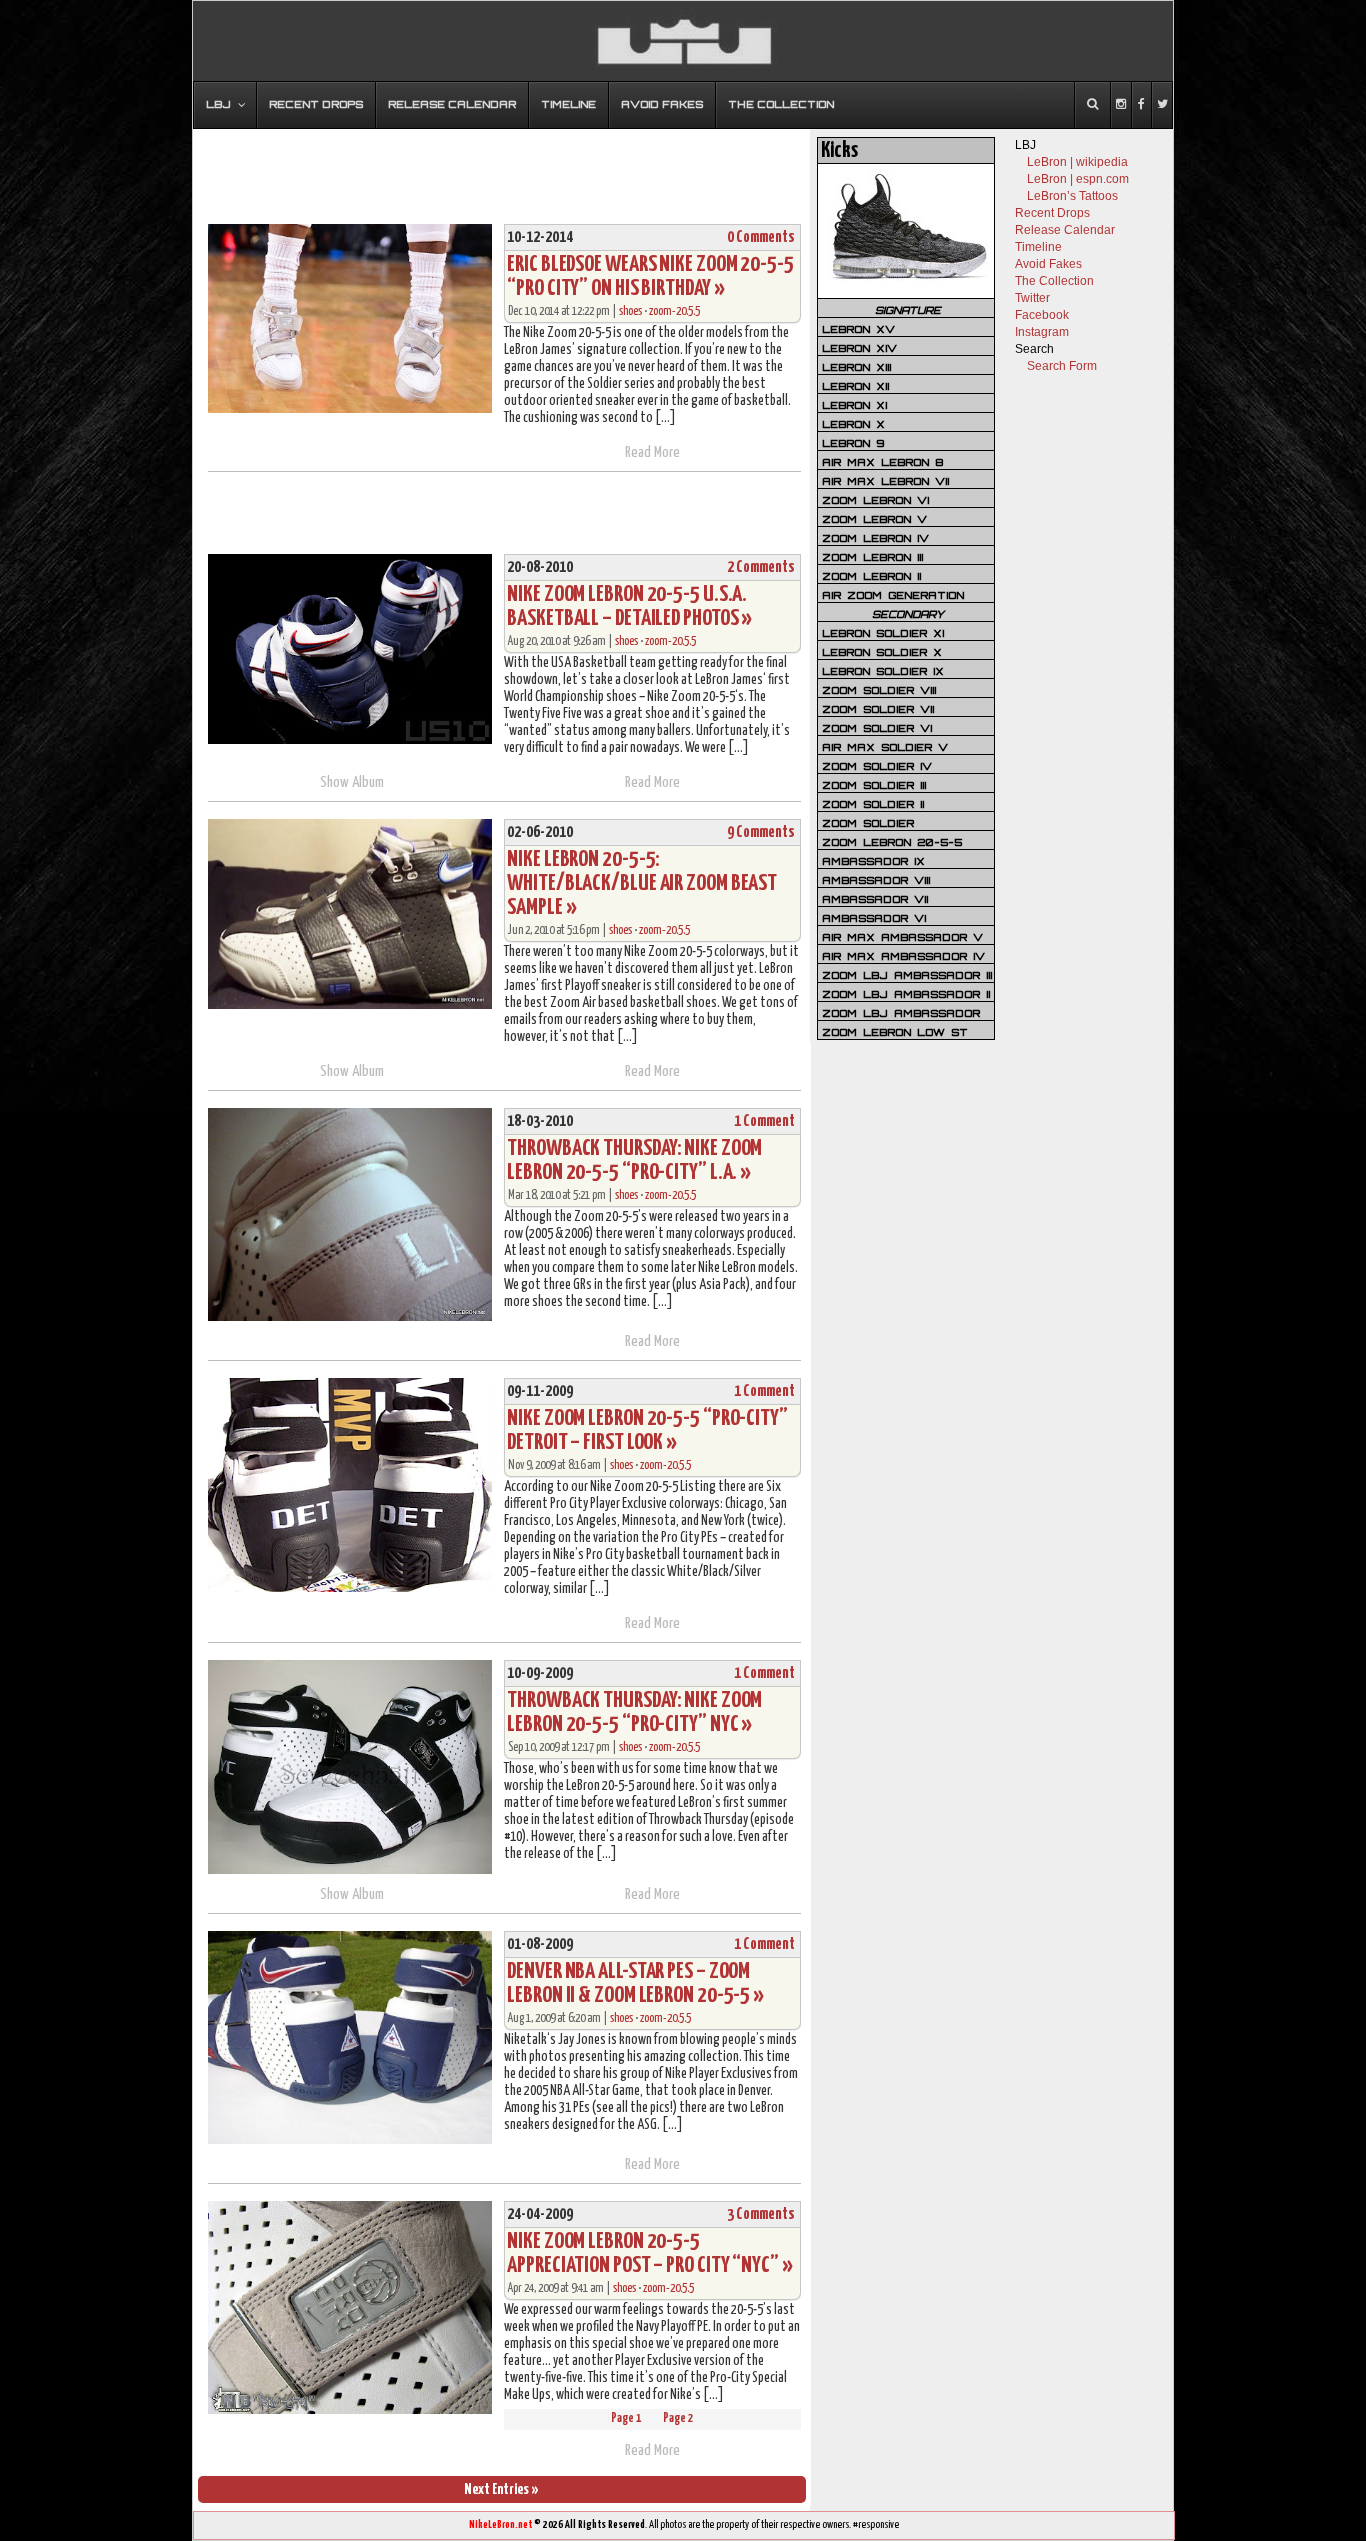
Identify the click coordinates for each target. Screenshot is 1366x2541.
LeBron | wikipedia (1077, 162)
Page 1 (626, 2419)
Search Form (1062, 366)
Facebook (1042, 315)
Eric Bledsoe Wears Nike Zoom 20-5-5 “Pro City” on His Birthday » (650, 276)
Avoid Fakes (1048, 264)
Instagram (1042, 332)
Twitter (1032, 298)
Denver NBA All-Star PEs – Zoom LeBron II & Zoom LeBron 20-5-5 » (635, 1983)
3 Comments (761, 2214)
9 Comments (761, 832)
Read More (652, 452)
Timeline (1038, 247)
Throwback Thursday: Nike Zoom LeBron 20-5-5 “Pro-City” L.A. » (634, 1160)
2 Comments (761, 567)
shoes (630, 311)
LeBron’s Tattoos (1072, 196)
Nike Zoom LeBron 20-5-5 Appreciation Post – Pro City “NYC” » (649, 2253)
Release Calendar (1065, 230)
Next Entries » (501, 2489)
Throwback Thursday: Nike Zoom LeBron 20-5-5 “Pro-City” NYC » (634, 1712)
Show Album (352, 782)
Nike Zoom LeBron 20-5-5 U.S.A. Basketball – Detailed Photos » (629, 606)
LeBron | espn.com (1078, 179)
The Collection (1054, 281)
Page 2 (678, 2419)
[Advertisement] (502, 167)
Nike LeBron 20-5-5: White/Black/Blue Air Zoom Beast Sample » (642, 883)
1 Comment (764, 1121)
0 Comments (761, 237)
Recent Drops (1052, 213)
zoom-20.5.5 (674, 311)
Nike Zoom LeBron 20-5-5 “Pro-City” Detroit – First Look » (647, 1430)
